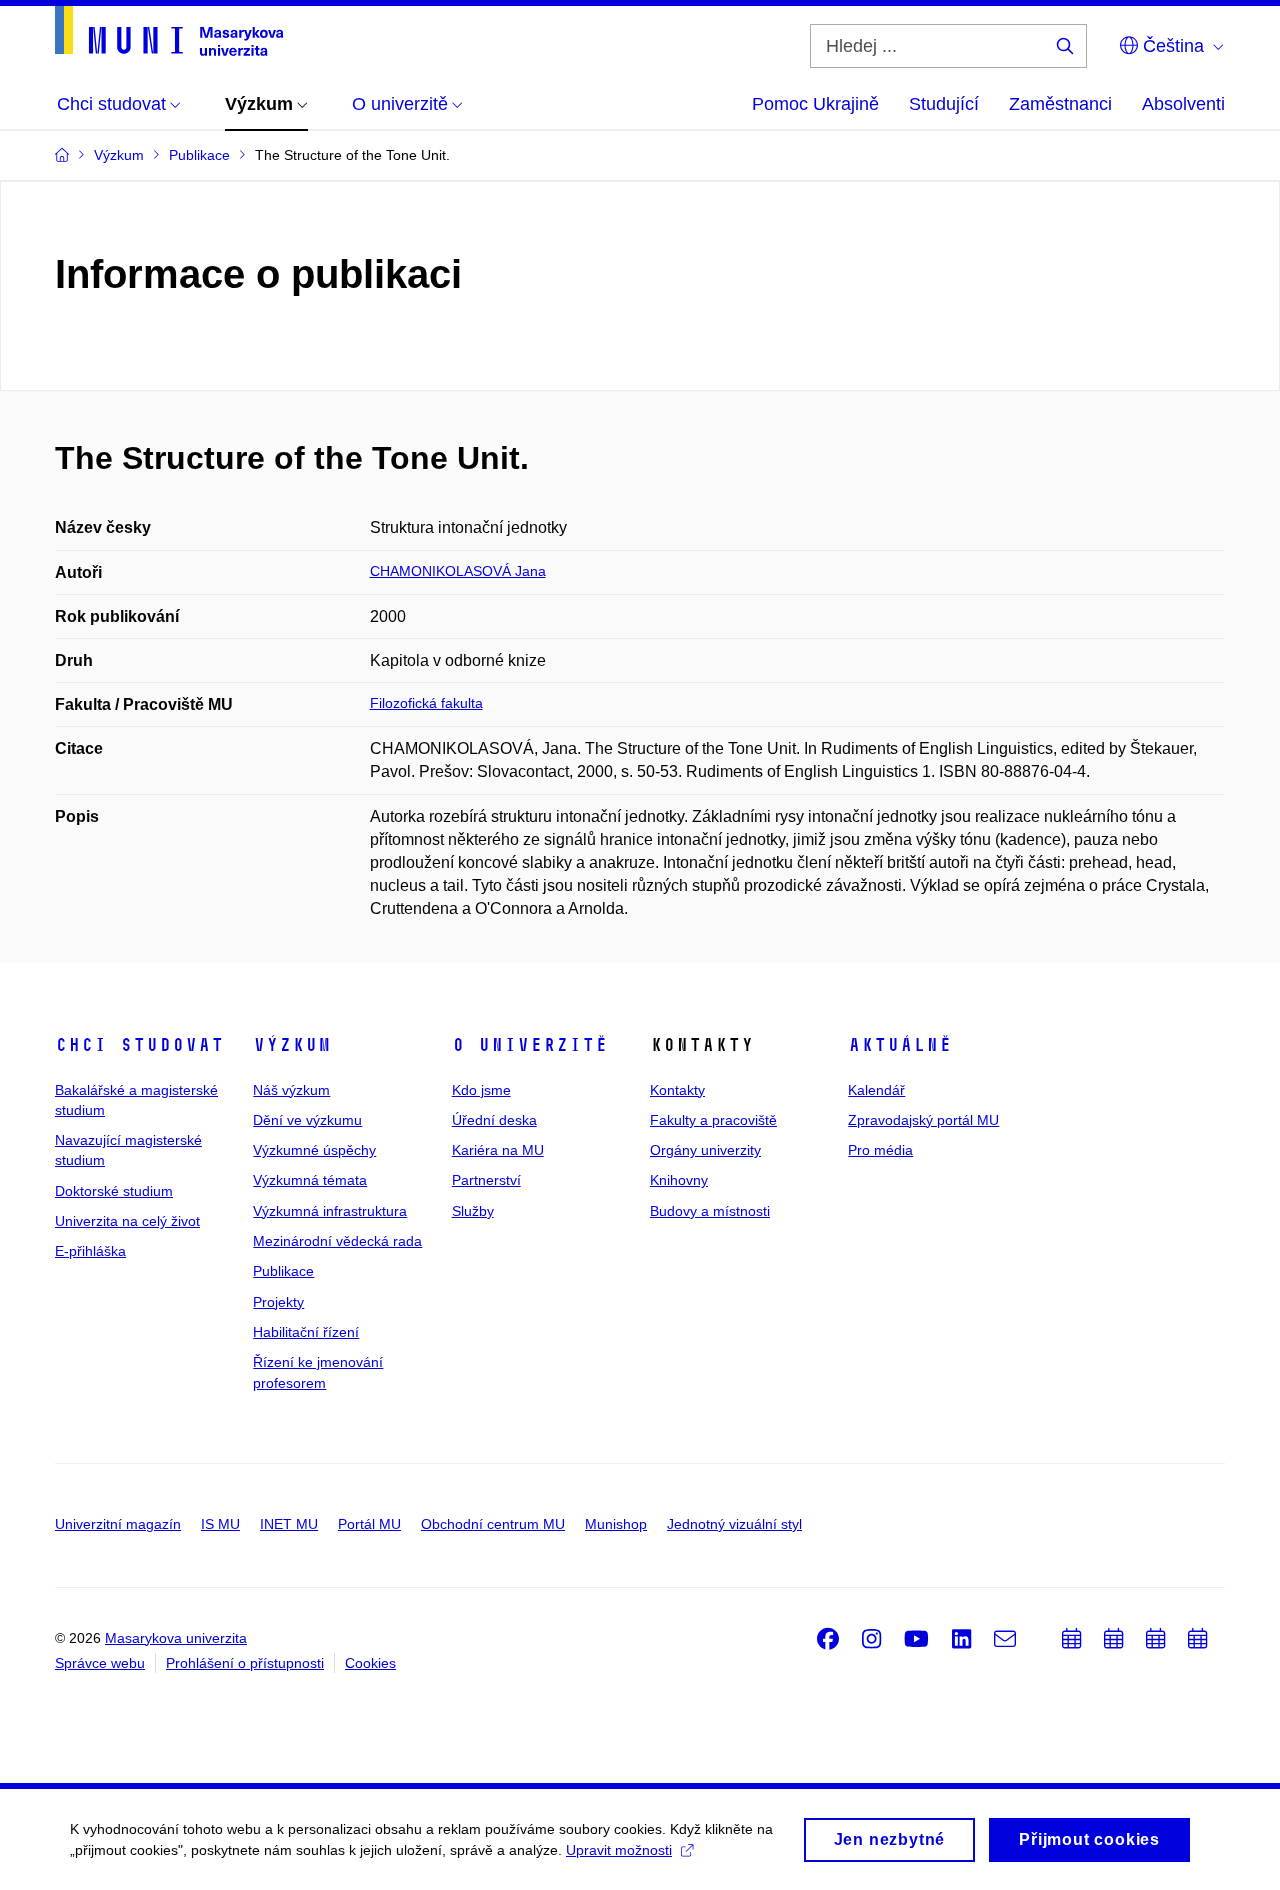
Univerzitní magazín (118, 1524)
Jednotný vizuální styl (734, 1524)
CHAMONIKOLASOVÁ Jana (458, 571)
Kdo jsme (481, 1090)
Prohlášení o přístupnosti (245, 1663)
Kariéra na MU (498, 1150)
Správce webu (100, 1663)
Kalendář (876, 1090)
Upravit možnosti (619, 1850)
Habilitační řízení (306, 1332)
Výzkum (292, 1045)
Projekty (278, 1302)
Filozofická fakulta (426, 703)
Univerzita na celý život (127, 1221)
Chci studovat (139, 1045)
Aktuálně (900, 1045)
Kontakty (677, 1090)
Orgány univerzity (705, 1150)
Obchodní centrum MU (493, 1524)
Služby (473, 1211)
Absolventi (1183, 104)
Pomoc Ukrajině (815, 104)
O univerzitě (530, 1045)
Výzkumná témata (310, 1180)
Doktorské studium (114, 1191)
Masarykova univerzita (176, 1638)
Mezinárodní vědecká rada (337, 1241)
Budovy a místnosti (710, 1211)
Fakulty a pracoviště (713, 1120)
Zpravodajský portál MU (923, 1120)
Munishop (616, 1524)
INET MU (289, 1524)
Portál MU (369, 1524)
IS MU (220, 1524)
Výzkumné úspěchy (314, 1150)
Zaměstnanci (1060, 104)
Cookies (370, 1663)
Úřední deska (494, 1120)
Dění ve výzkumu (307, 1120)
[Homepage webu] (169, 31)
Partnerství (486, 1180)
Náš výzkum (291, 1090)
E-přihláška (90, 1251)
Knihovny (679, 1180)
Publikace (283, 1271)
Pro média (880, 1150)
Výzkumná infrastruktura (330, 1211)
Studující (944, 104)
